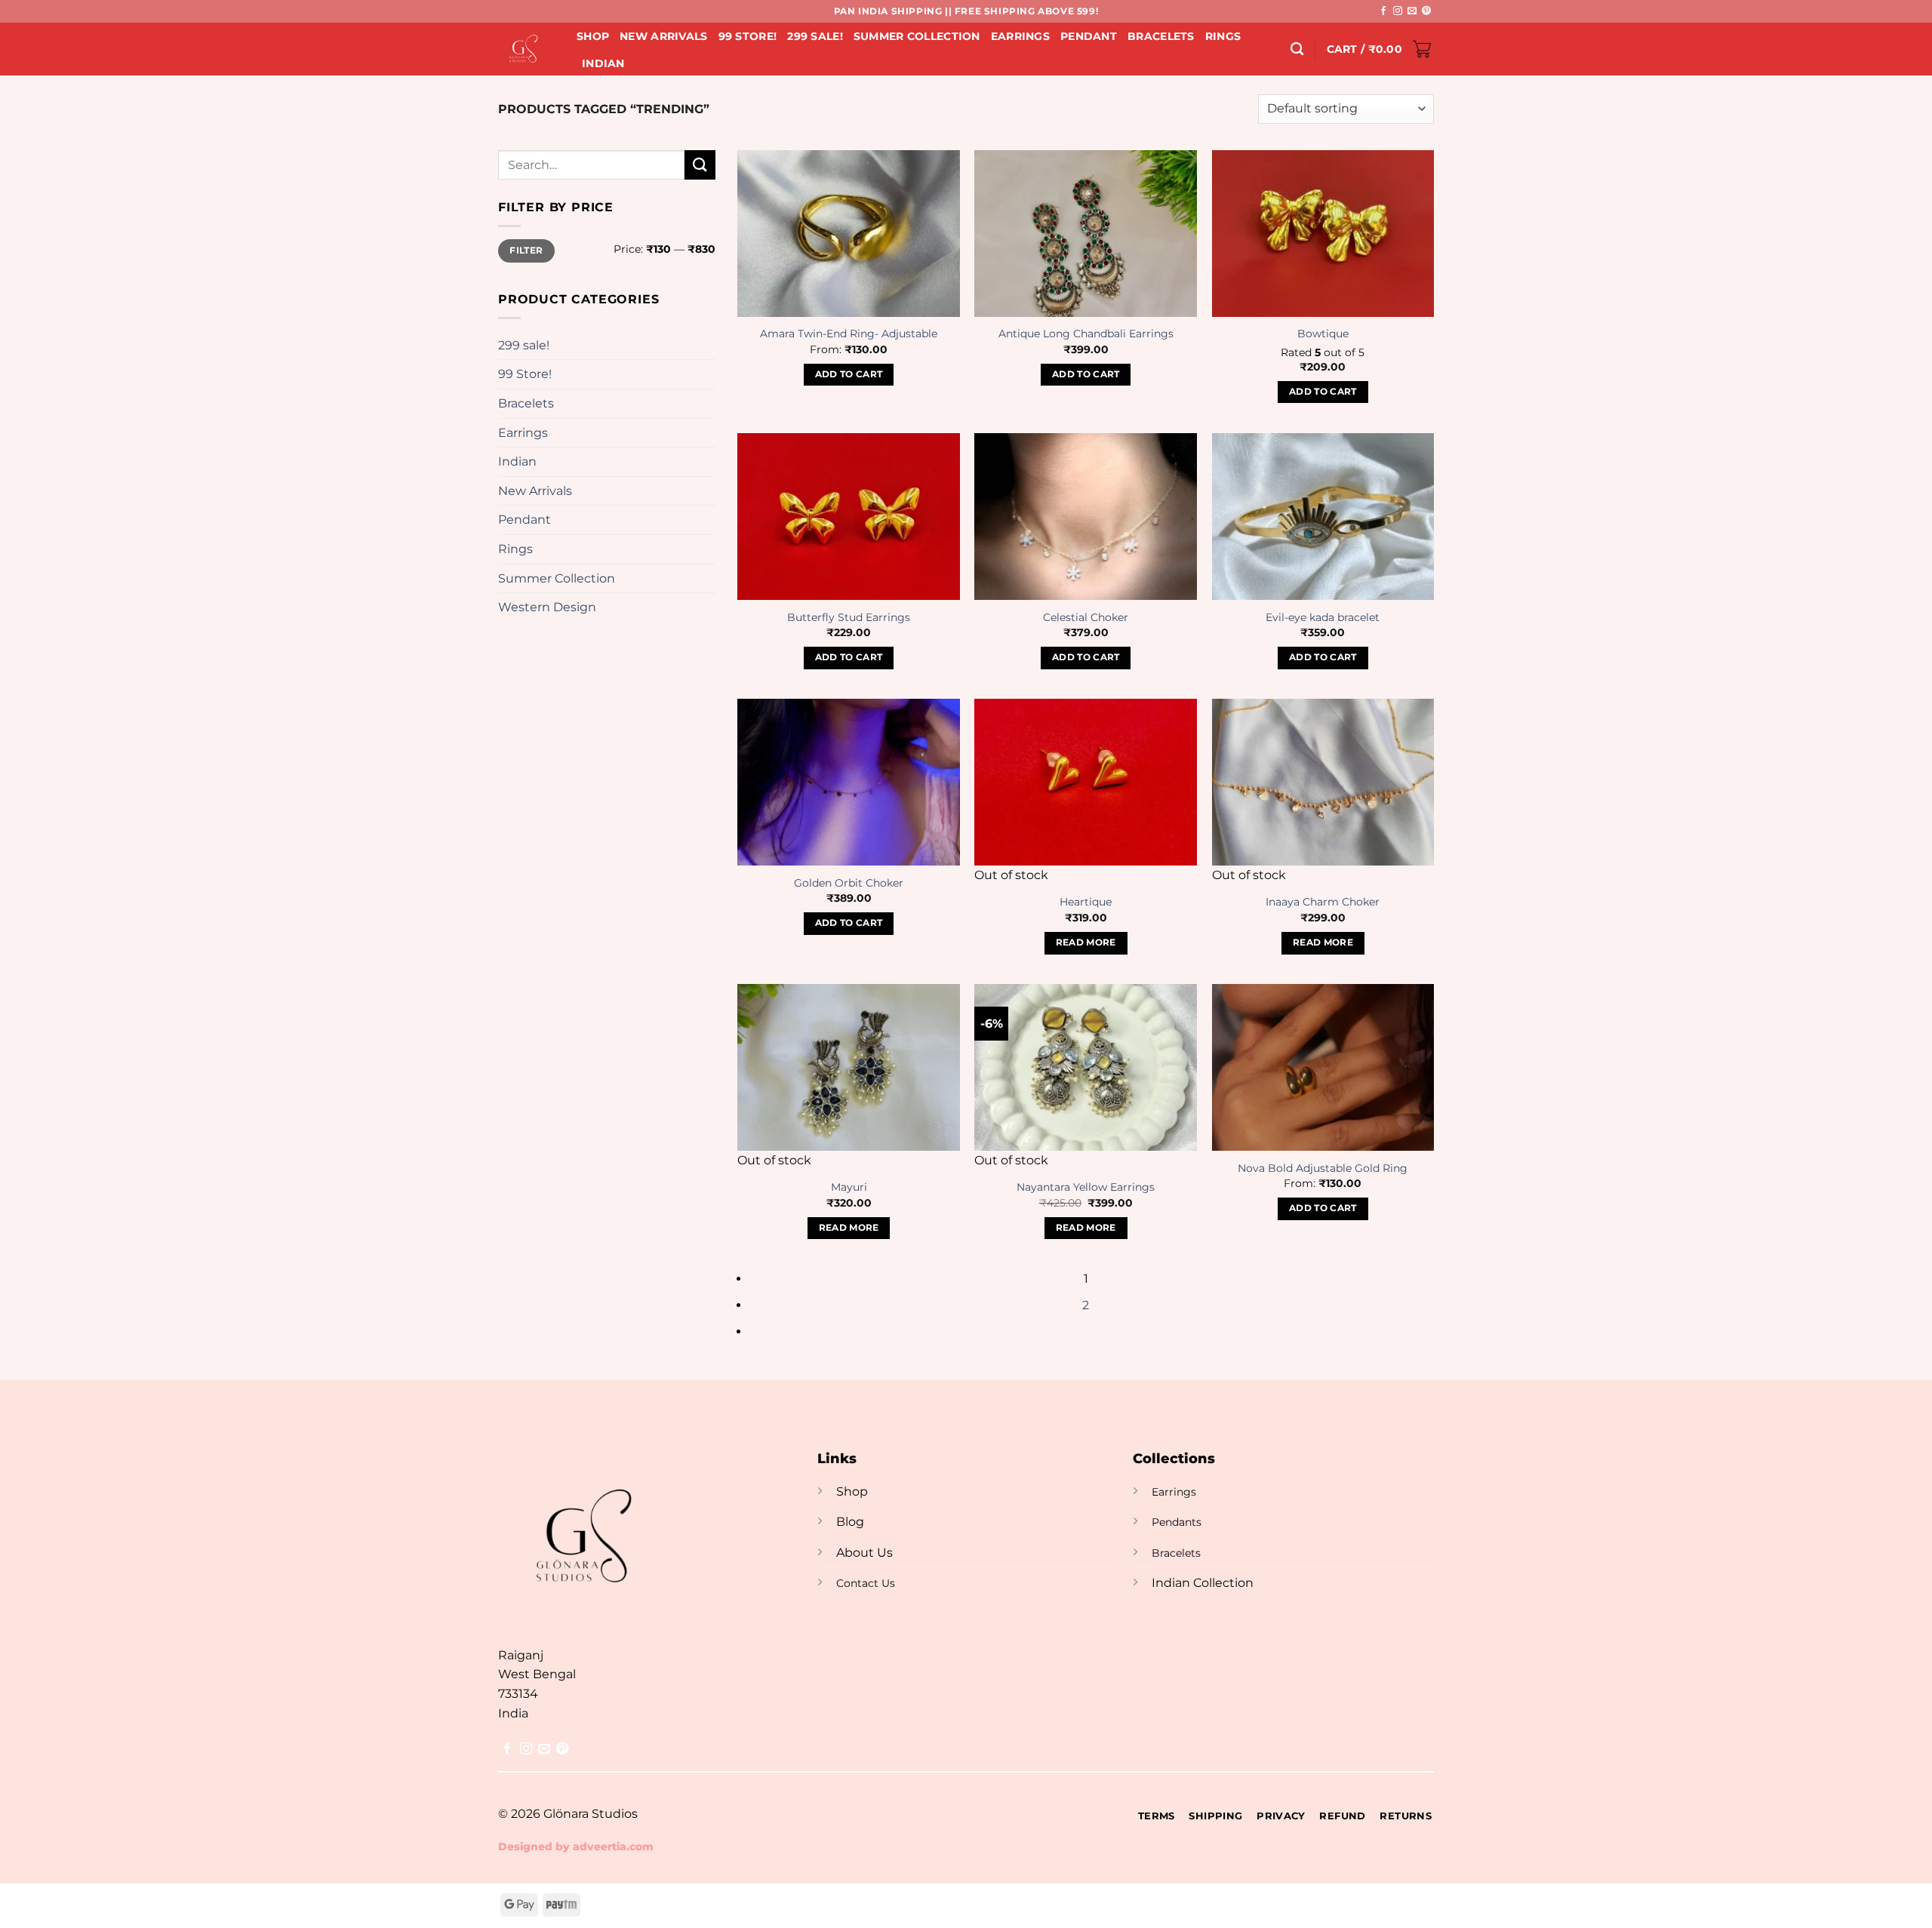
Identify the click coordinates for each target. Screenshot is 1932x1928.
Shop (593, 36)
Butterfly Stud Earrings (849, 617)
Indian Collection (1203, 1583)
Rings (1223, 36)
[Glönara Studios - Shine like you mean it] (526, 49)
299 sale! (815, 36)
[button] (1380, 49)
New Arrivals (663, 36)
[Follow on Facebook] (1383, 11)
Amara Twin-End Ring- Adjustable (849, 334)
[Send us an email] (1412, 11)
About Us (864, 1553)
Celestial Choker (1086, 617)
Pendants (1177, 1522)
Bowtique (1323, 334)
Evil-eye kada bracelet (1323, 617)
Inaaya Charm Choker (1323, 902)
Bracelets (1161, 36)
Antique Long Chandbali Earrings (1086, 334)
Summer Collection (917, 36)
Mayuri (849, 1187)
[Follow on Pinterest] (1426, 11)
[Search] (1297, 49)
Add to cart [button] (849, 374)
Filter (526, 250)
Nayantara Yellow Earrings (1086, 1187)
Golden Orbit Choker (849, 883)
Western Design (547, 607)
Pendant (1089, 36)
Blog (850, 1522)
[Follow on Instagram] (1398, 11)
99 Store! (748, 36)
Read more (1086, 942)
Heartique (1086, 902)
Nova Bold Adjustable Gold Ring (1323, 1168)
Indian (603, 63)
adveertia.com (613, 1847)
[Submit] (700, 165)
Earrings (1020, 36)
